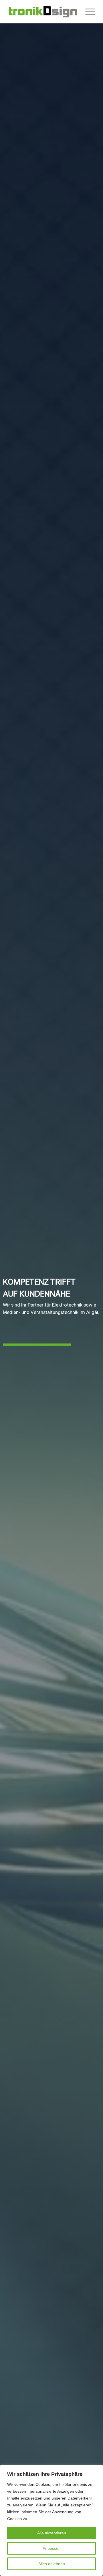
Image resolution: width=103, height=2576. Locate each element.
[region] (51, 2520)
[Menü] (87, 12)
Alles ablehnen (52, 2564)
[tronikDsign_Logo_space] (43, 12)
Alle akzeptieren (52, 2533)
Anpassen (52, 2548)
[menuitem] (87, 12)
